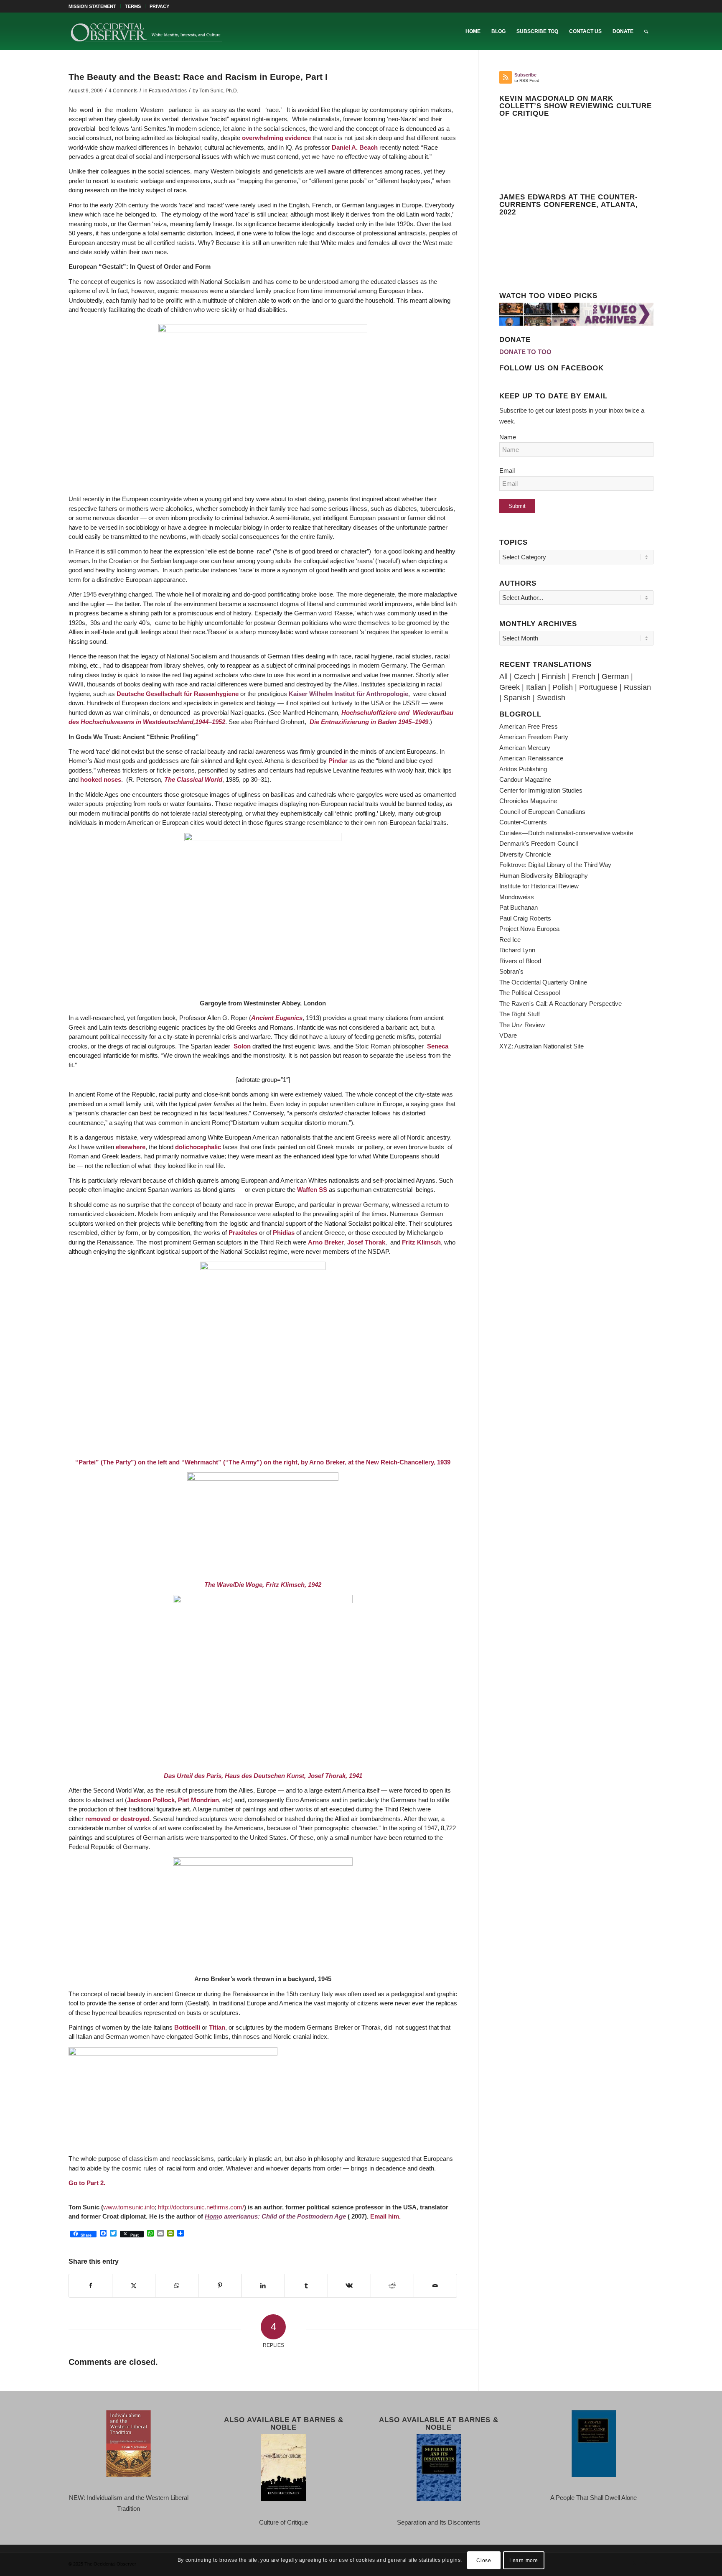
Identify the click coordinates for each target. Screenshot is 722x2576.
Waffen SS (312, 1190)
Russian (637, 687)
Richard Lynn (517, 950)
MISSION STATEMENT (92, 6)
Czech (525, 676)
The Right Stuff (520, 1014)
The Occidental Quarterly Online (543, 982)
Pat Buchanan (519, 907)
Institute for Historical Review (539, 886)
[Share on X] (134, 2286)
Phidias (285, 1233)
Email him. (385, 2216)
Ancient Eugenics (277, 1018)
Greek (510, 687)
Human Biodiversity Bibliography (544, 876)
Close (484, 2560)
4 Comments (123, 91)
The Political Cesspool (530, 993)
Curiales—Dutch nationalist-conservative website (566, 833)
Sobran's (511, 971)
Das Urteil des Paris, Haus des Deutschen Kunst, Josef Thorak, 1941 (263, 1776)
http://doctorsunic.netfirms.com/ (201, 2207)
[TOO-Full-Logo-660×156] (146, 31)
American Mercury (525, 748)
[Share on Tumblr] (306, 2286)
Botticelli (187, 2027)
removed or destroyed (117, 1819)
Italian (536, 687)
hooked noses (101, 779)
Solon (242, 1046)
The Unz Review (522, 1025)
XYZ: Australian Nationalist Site (541, 1046)
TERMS (133, 6)
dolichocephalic (198, 1147)
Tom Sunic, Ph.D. (219, 91)
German (615, 676)
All (503, 676)
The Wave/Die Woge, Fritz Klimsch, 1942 (263, 1585)
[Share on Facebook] (90, 2286)
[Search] (646, 31)
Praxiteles (243, 1233)
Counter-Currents (523, 822)
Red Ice (510, 940)
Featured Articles (168, 91)
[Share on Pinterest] (220, 2286)
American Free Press (529, 726)
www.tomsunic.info (129, 2207)
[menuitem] (95, 6)
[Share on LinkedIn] (263, 2286)
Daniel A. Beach (355, 147)
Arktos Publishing (523, 769)
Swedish (551, 698)
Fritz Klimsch (421, 1242)
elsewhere (131, 1147)
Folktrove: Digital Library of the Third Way (555, 865)
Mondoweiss (517, 897)
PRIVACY (159, 6)
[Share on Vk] (349, 2286)
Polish (563, 687)
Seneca (438, 1046)
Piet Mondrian (198, 1800)
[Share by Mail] (435, 2286)
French (584, 676)
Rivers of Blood (520, 961)
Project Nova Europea (529, 929)
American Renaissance (531, 758)
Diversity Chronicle (525, 854)
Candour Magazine (525, 779)
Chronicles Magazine (528, 801)
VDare (508, 1035)
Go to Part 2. (87, 2183)
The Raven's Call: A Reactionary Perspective (561, 1004)
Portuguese (598, 687)
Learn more (524, 2560)
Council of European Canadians (542, 812)
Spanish (517, 698)
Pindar (338, 761)
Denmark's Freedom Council (539, 843)
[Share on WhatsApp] (177, 2286)
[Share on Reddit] (392, 2286)
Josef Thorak (366, 1242)
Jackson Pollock (151, 1800)
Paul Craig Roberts (525, 918)
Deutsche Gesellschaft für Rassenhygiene (178, 694)
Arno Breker (326, 1242)
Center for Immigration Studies (541, 790)
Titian (217, 2027)
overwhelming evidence (276, 138)
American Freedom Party (534, 737)
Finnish (554, 676)
